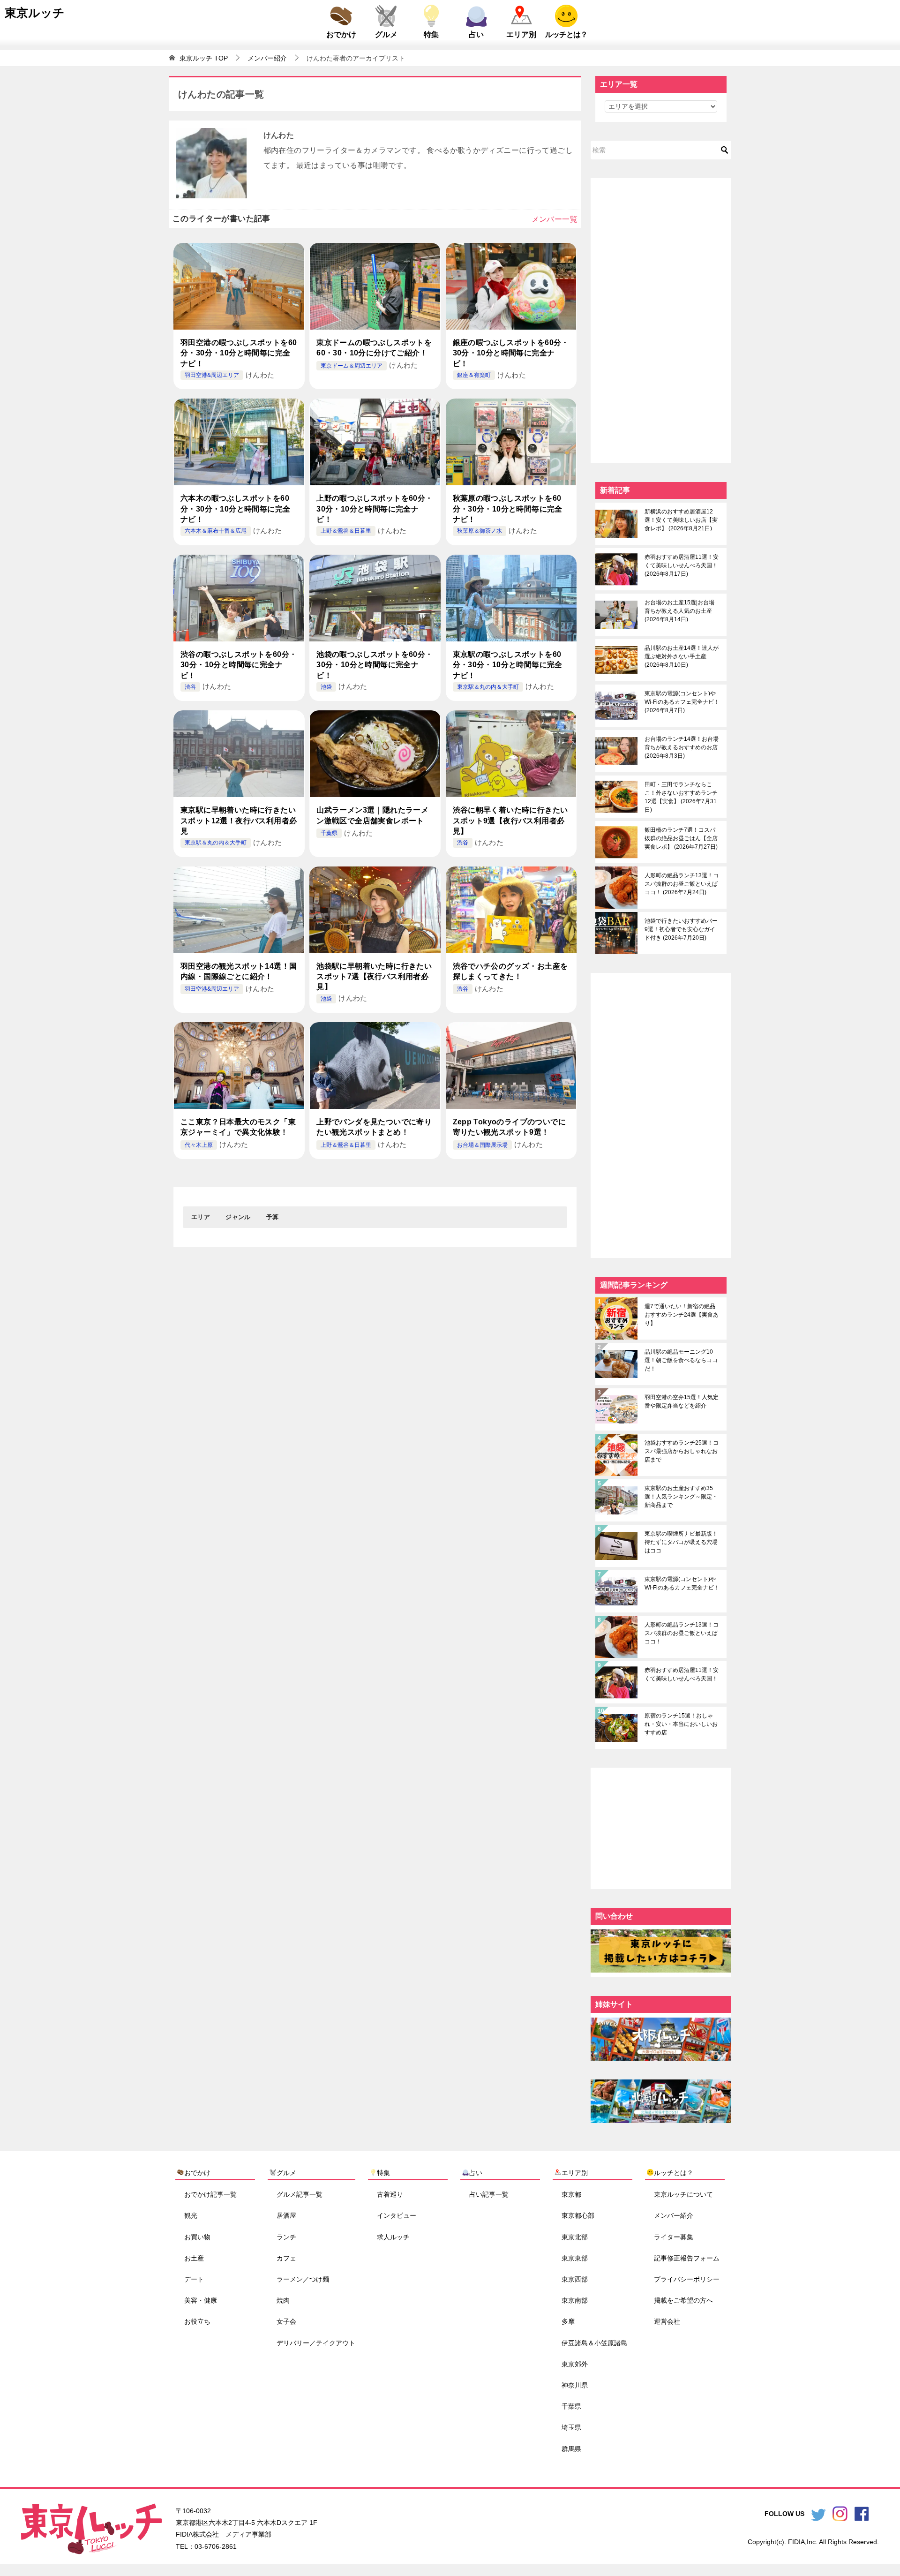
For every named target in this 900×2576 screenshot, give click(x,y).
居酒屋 (286, 2215)
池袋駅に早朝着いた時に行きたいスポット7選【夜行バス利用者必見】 (374, 977)
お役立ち (197, 2321)
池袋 (326, 687)
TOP (204, 58)
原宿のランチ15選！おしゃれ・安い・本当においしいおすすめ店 (681, 1724)
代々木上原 (199, 1145)
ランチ (286, 2237)
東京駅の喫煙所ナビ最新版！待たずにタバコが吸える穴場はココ (681, 1542)
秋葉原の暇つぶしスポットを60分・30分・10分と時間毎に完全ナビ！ (508, 509)
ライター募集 (674, 2237)
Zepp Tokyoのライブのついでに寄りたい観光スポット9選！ (510, 1127)
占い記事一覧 (489, 2194)
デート (194, 2279)
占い (476, 34)
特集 (431, 34)
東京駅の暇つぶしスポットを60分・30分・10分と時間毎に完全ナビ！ (508, 665)
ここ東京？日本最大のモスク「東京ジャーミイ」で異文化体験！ (238, 1127)
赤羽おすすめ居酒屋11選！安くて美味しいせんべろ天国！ (682, 565)
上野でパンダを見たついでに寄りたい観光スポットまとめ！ (374, 1127)
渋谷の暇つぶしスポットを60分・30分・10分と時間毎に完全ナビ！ (239, 665)
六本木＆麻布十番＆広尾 (216, 531)
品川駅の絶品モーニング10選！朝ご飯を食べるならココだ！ (681, 1360)
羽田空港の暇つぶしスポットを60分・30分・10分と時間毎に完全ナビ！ (239, 353)
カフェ (286, 2258)
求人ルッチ (393, 2237)
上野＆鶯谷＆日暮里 (346, 531)
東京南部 (575, 2300)
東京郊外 (575, 2364)
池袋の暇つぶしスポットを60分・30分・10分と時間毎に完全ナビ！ (375, 665)
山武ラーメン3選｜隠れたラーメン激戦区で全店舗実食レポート (372, 815)
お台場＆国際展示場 (482, 1145)
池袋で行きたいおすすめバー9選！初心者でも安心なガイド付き (681, 929)
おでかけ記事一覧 (210, 2194)
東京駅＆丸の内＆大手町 (488, 687)
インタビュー (397, 2215)
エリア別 (521, 34)
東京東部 (575, 2258)
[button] (201, 1217)
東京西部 (575, 2279)
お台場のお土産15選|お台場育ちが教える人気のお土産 (679, 611)
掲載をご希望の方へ (683, 2300)
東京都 (571, 2194)
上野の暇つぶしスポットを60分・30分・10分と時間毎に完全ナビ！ (375, 509)
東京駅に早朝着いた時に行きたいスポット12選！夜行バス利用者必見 (239, 821)
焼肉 (283, 2300)
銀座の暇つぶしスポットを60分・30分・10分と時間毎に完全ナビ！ (511, 353)
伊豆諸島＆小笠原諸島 (594, 2343)
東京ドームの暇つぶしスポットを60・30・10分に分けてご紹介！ (374, 348)
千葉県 (329, 833)
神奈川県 (575, 2385)
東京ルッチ (35, 13)
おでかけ (341, 34)
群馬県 (571, 2448)
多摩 (568, 2321)
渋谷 (190, 687)
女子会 (286, 2321)
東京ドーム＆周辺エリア (352, 366)
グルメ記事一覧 (300, 2194)
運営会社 (667, 2321)
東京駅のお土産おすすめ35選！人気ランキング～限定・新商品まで (681, 1497)
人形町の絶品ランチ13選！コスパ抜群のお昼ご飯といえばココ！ (682, 884)
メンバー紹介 (674, 2215)
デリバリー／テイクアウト (316, 2343)
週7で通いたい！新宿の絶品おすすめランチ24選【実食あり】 (682, 1315)
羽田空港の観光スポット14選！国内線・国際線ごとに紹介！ (239, 971)
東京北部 (575, 2237)
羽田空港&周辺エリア (212, 375)
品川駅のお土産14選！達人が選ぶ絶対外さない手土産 (682, 656)
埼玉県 (571, 2427)
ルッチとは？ (566, 34)
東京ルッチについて (683, 2194)
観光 (191, 2215)
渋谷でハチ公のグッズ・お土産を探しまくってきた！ (510, 971)
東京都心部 (578, 2215)
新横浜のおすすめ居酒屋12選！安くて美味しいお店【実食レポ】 (681, 520)
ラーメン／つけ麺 (303, 2279)
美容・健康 (201, 2300)
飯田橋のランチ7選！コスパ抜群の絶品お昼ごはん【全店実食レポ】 (681, 838)
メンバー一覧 (555, 219)
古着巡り (390, 2194)
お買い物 (197, 2237)
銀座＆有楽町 (474, 375)
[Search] (725, 150)
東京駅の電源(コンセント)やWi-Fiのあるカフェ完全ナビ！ (682, 702)
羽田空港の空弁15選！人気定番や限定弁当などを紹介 (682, 1401)
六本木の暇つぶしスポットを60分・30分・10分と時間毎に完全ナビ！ (235, 509)
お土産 (194, 2258)
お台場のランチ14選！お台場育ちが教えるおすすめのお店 (682, 747)
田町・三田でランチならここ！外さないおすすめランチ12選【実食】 (681, 797)
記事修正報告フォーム (687, 2258)
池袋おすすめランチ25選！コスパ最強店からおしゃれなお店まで (682, 1451)
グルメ (386, 34)
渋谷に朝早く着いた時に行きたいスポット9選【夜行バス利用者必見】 (510, 821)
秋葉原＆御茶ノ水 (480, 531)
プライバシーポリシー (687, 2279)
